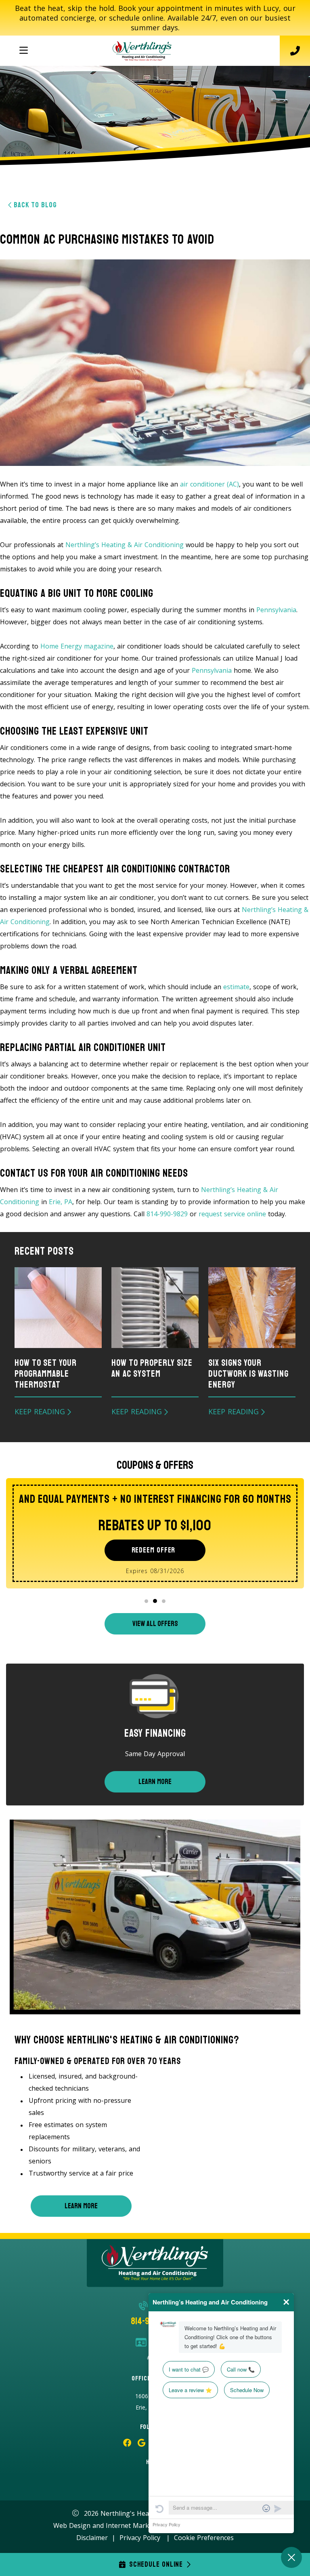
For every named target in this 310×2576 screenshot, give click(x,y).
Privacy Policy (140, 2538)
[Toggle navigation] (23, 51)
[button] (146, 1601)
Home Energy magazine (77, 646)
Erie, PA (61, 1202)
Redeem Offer (154, 1550)
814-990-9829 (167, 1214)
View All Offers (155, 1624)
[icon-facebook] (127, 2443)
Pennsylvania (276, 610)
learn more (81, 2206)
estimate (236, 987)
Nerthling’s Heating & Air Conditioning (125, 545)
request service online (232, 1214)
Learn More (155, 1782)
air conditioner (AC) (209, 484)
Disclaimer (92, 2538)
